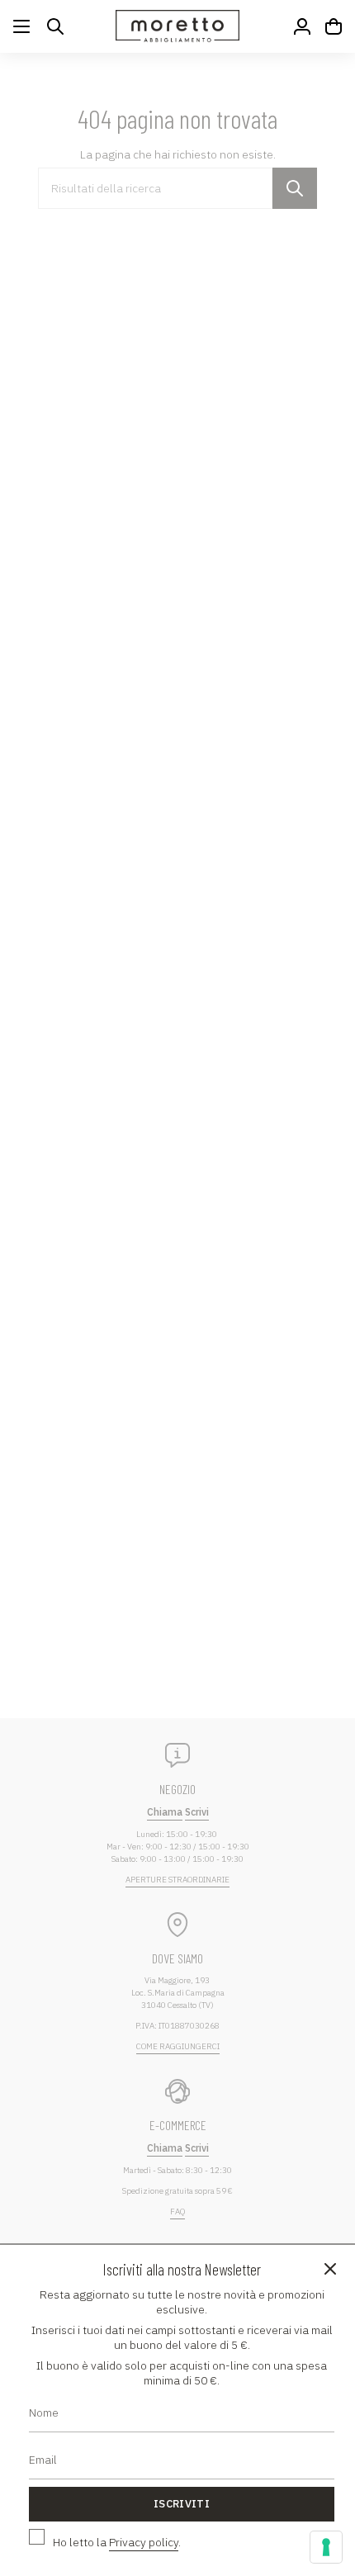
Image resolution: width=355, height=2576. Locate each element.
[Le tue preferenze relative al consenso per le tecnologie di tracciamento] (326, 2547)
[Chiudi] (330, 2270)
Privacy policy (144, 2542)
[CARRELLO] (334, 26)
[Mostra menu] (21, 26)
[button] (55, 26)
